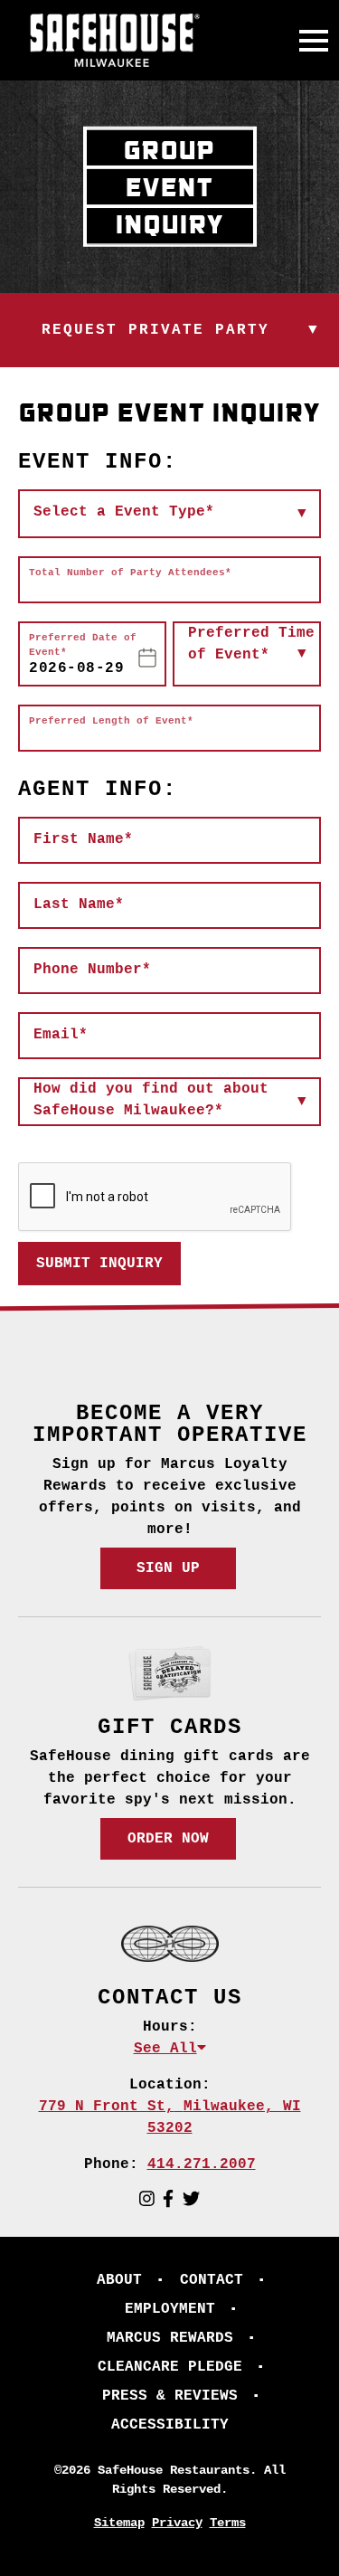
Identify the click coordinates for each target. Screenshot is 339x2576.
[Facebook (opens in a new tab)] (168, 2200)
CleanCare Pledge (170, 2367)
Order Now (168, 1839)
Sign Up (168, 1568)
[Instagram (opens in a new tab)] (147, 2200)
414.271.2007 (202, 2164)
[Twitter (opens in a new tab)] (191, 2200)
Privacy (177, 2523)
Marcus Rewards (170, 2338)
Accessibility (170, 2425)
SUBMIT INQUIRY (99, 1264)
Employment (170, 2309)
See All (165, 2049)
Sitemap (119, 2523)
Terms (228, 2523)
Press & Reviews (170, 2396)
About (119, 2280)
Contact (212, 2280)
